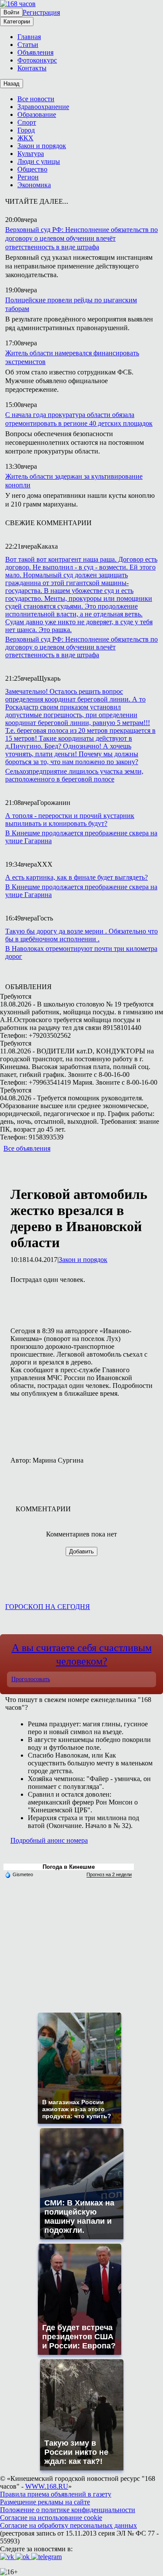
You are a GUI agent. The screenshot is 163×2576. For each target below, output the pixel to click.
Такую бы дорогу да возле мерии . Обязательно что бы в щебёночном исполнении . (81, 935)
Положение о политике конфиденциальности (68, 2510)
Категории (17, 22)
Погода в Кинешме (69, 1867)
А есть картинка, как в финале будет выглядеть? (77, 877)
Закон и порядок (83, 1260)
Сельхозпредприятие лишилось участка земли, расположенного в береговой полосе (74, 775)
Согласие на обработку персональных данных (68, 2525)
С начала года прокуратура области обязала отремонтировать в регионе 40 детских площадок (79, 419)
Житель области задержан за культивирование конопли (74, 481)
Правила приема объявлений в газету (56, 2494)
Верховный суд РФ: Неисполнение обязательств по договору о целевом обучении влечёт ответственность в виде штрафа (81, 238)
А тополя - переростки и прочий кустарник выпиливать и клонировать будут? (70, 819)
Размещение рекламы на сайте (45, 2502)
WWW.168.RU (47, 2486)
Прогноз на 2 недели (109, 1874)
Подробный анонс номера (49, 1840)
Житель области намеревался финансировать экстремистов (72, 357)
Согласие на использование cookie (51, 2518)
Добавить (81, 1551)
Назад (12, 84)
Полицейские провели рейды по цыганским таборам (71, 304)
